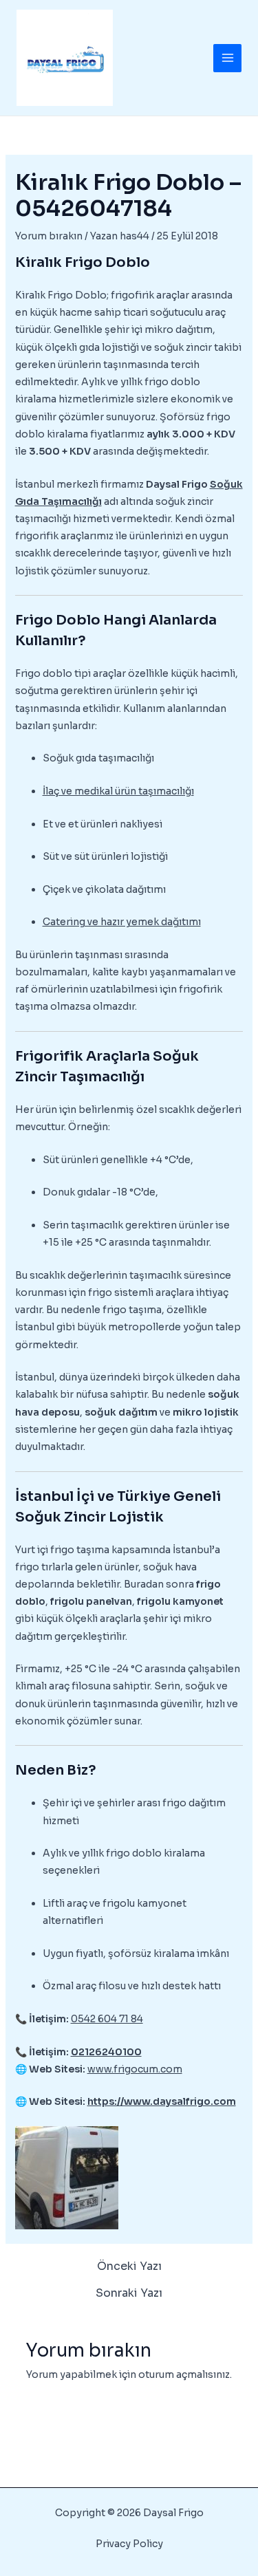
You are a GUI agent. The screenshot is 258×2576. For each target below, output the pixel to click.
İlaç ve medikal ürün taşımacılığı (118, 791)
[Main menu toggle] (227, 58)
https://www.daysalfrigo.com (162, 2101)
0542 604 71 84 (107, 2019)
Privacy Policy (129, 2544)
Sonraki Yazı (129, 2293)
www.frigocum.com (135, 2069)
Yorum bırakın (49, 236)
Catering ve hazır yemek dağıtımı (122, 922)
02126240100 (106, 2052)
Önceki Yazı (129, 2266)
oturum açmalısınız (184, 2374)
